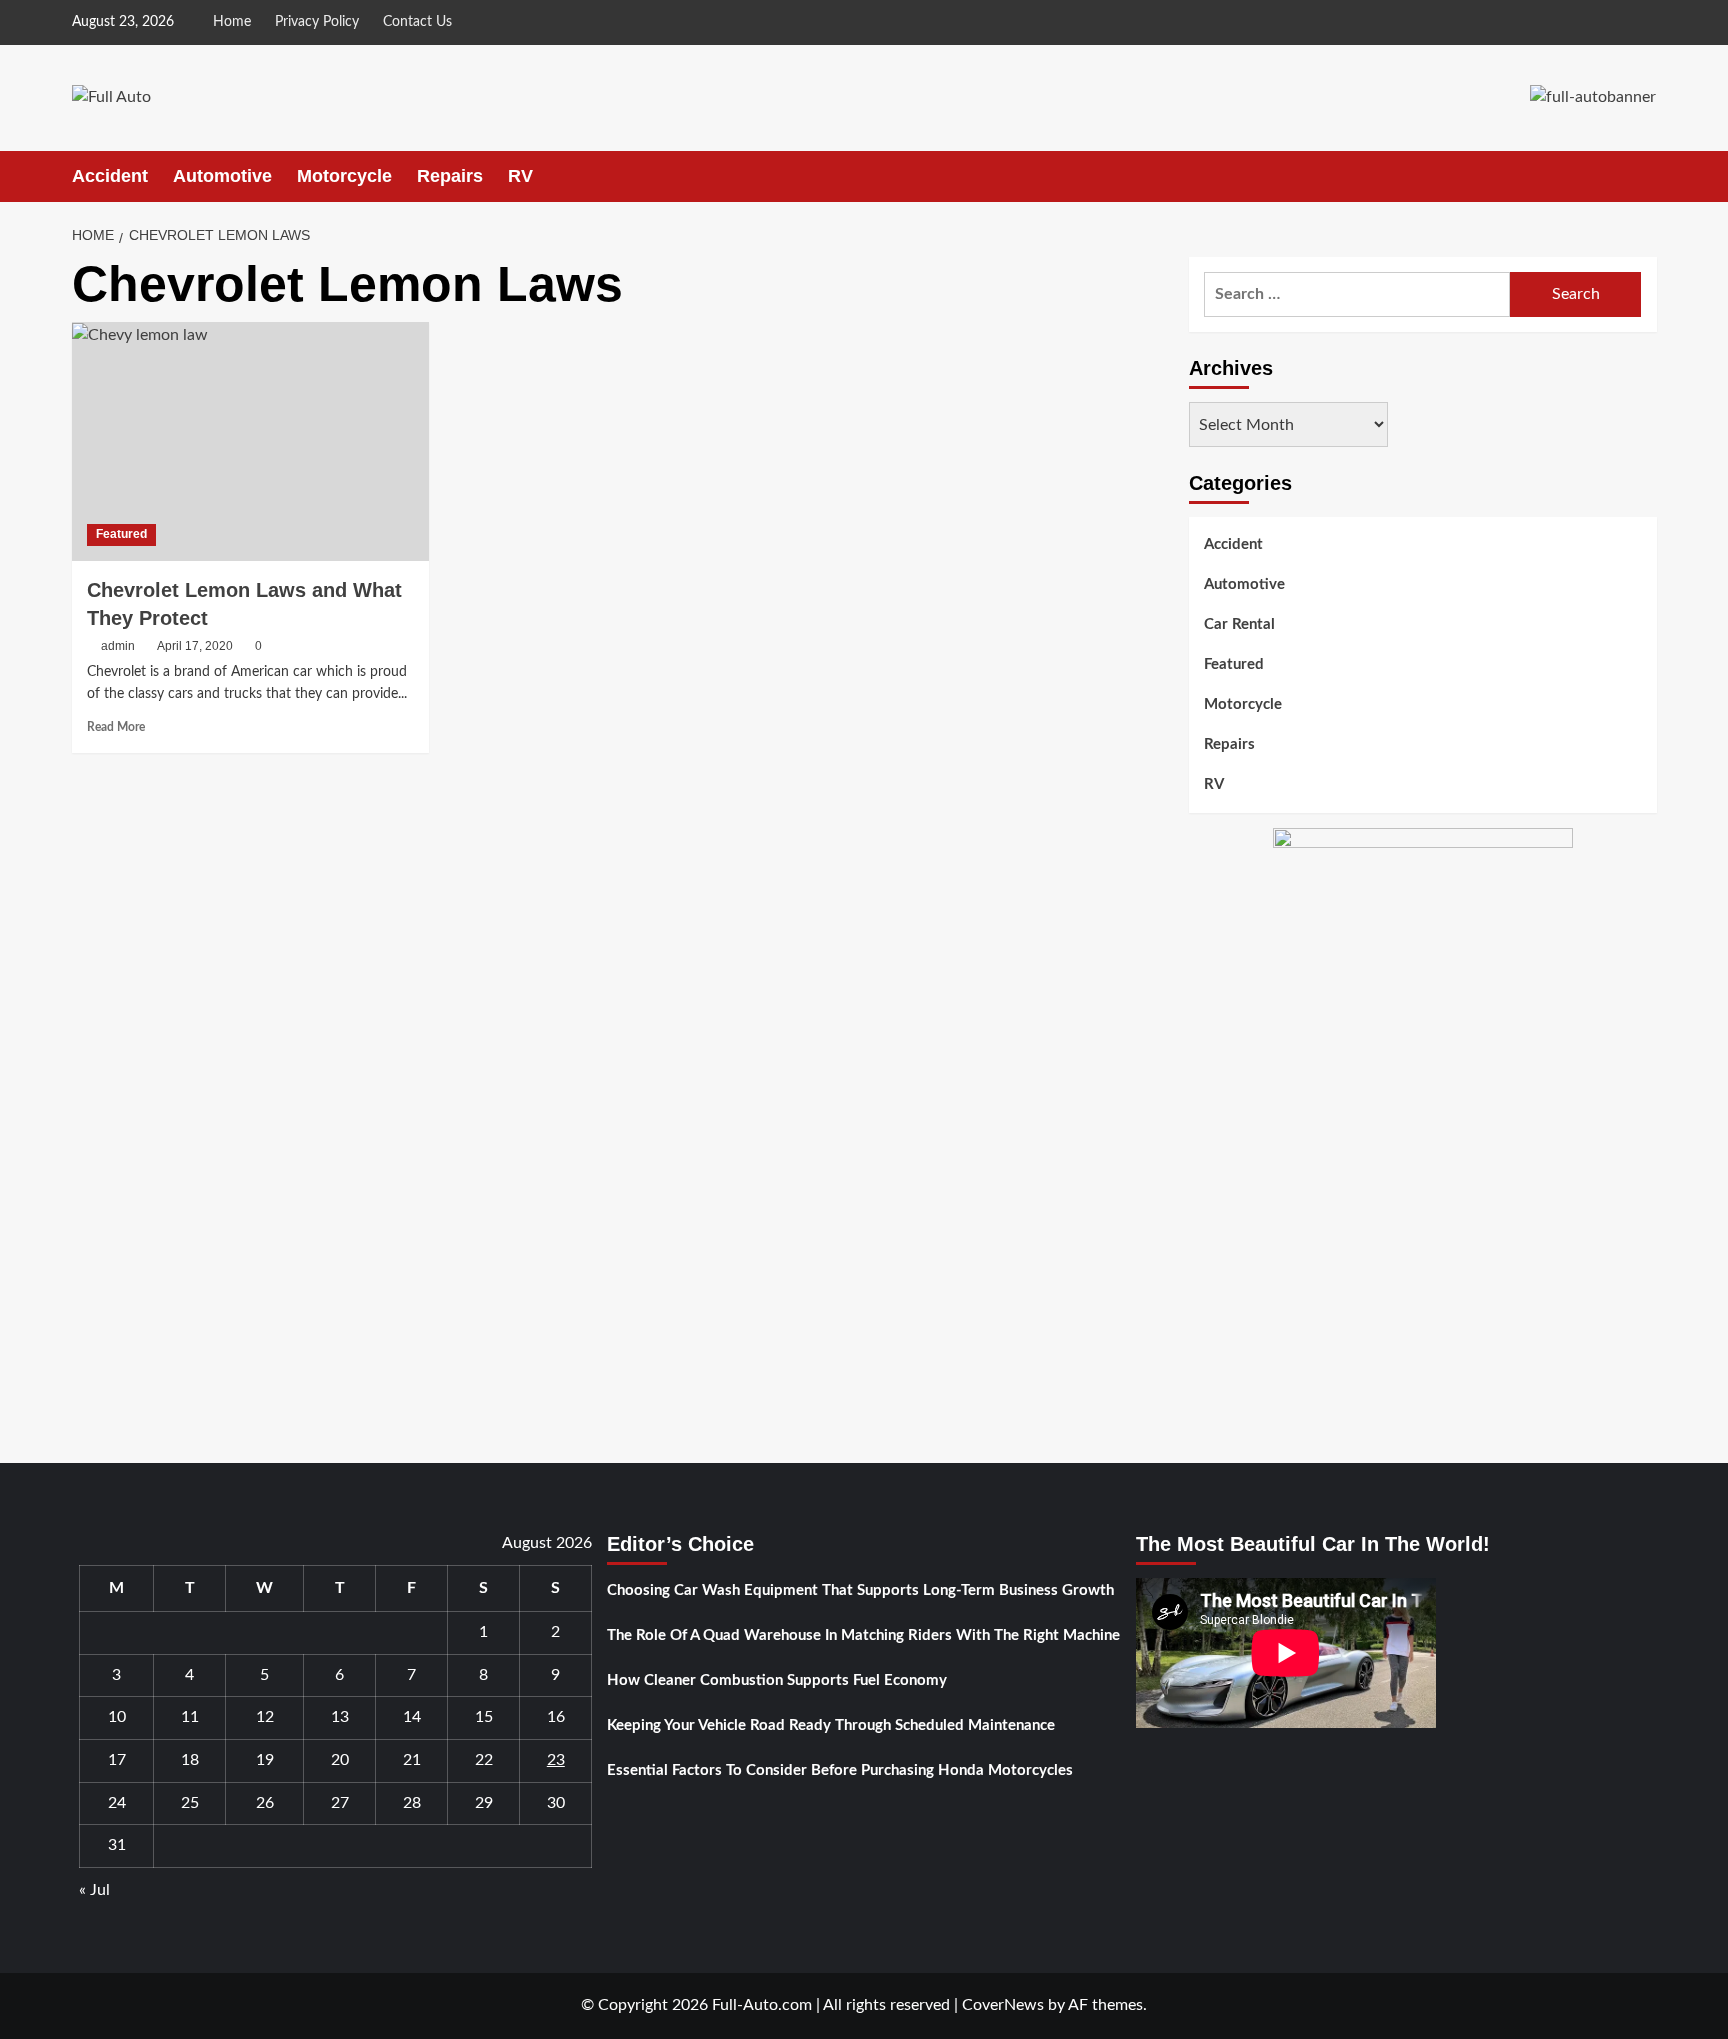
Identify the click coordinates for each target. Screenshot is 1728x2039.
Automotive (222, 176)
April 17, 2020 (195, 646)
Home (232, 22)
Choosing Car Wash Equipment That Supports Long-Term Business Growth (860, 1590)
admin (118, 646)
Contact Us (417, 22)
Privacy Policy (317, 22)
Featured (121, 534)
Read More (116, 727)
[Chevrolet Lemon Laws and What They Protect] (250, 441)
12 (265, 1717)
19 (265, 1760)
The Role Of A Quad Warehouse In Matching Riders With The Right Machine (863, 1635)
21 (412, 1760)
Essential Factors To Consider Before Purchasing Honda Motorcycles (840, 1770)
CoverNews (1003, 2005)
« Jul (94, 1890)
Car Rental (1239, 624)
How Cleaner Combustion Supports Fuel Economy (777, 1680)
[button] (1644, 176)
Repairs (450, 176)
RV (520, 176)
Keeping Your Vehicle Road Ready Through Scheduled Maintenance (831, 1725)
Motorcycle (344, 176)
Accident (110, 176)
